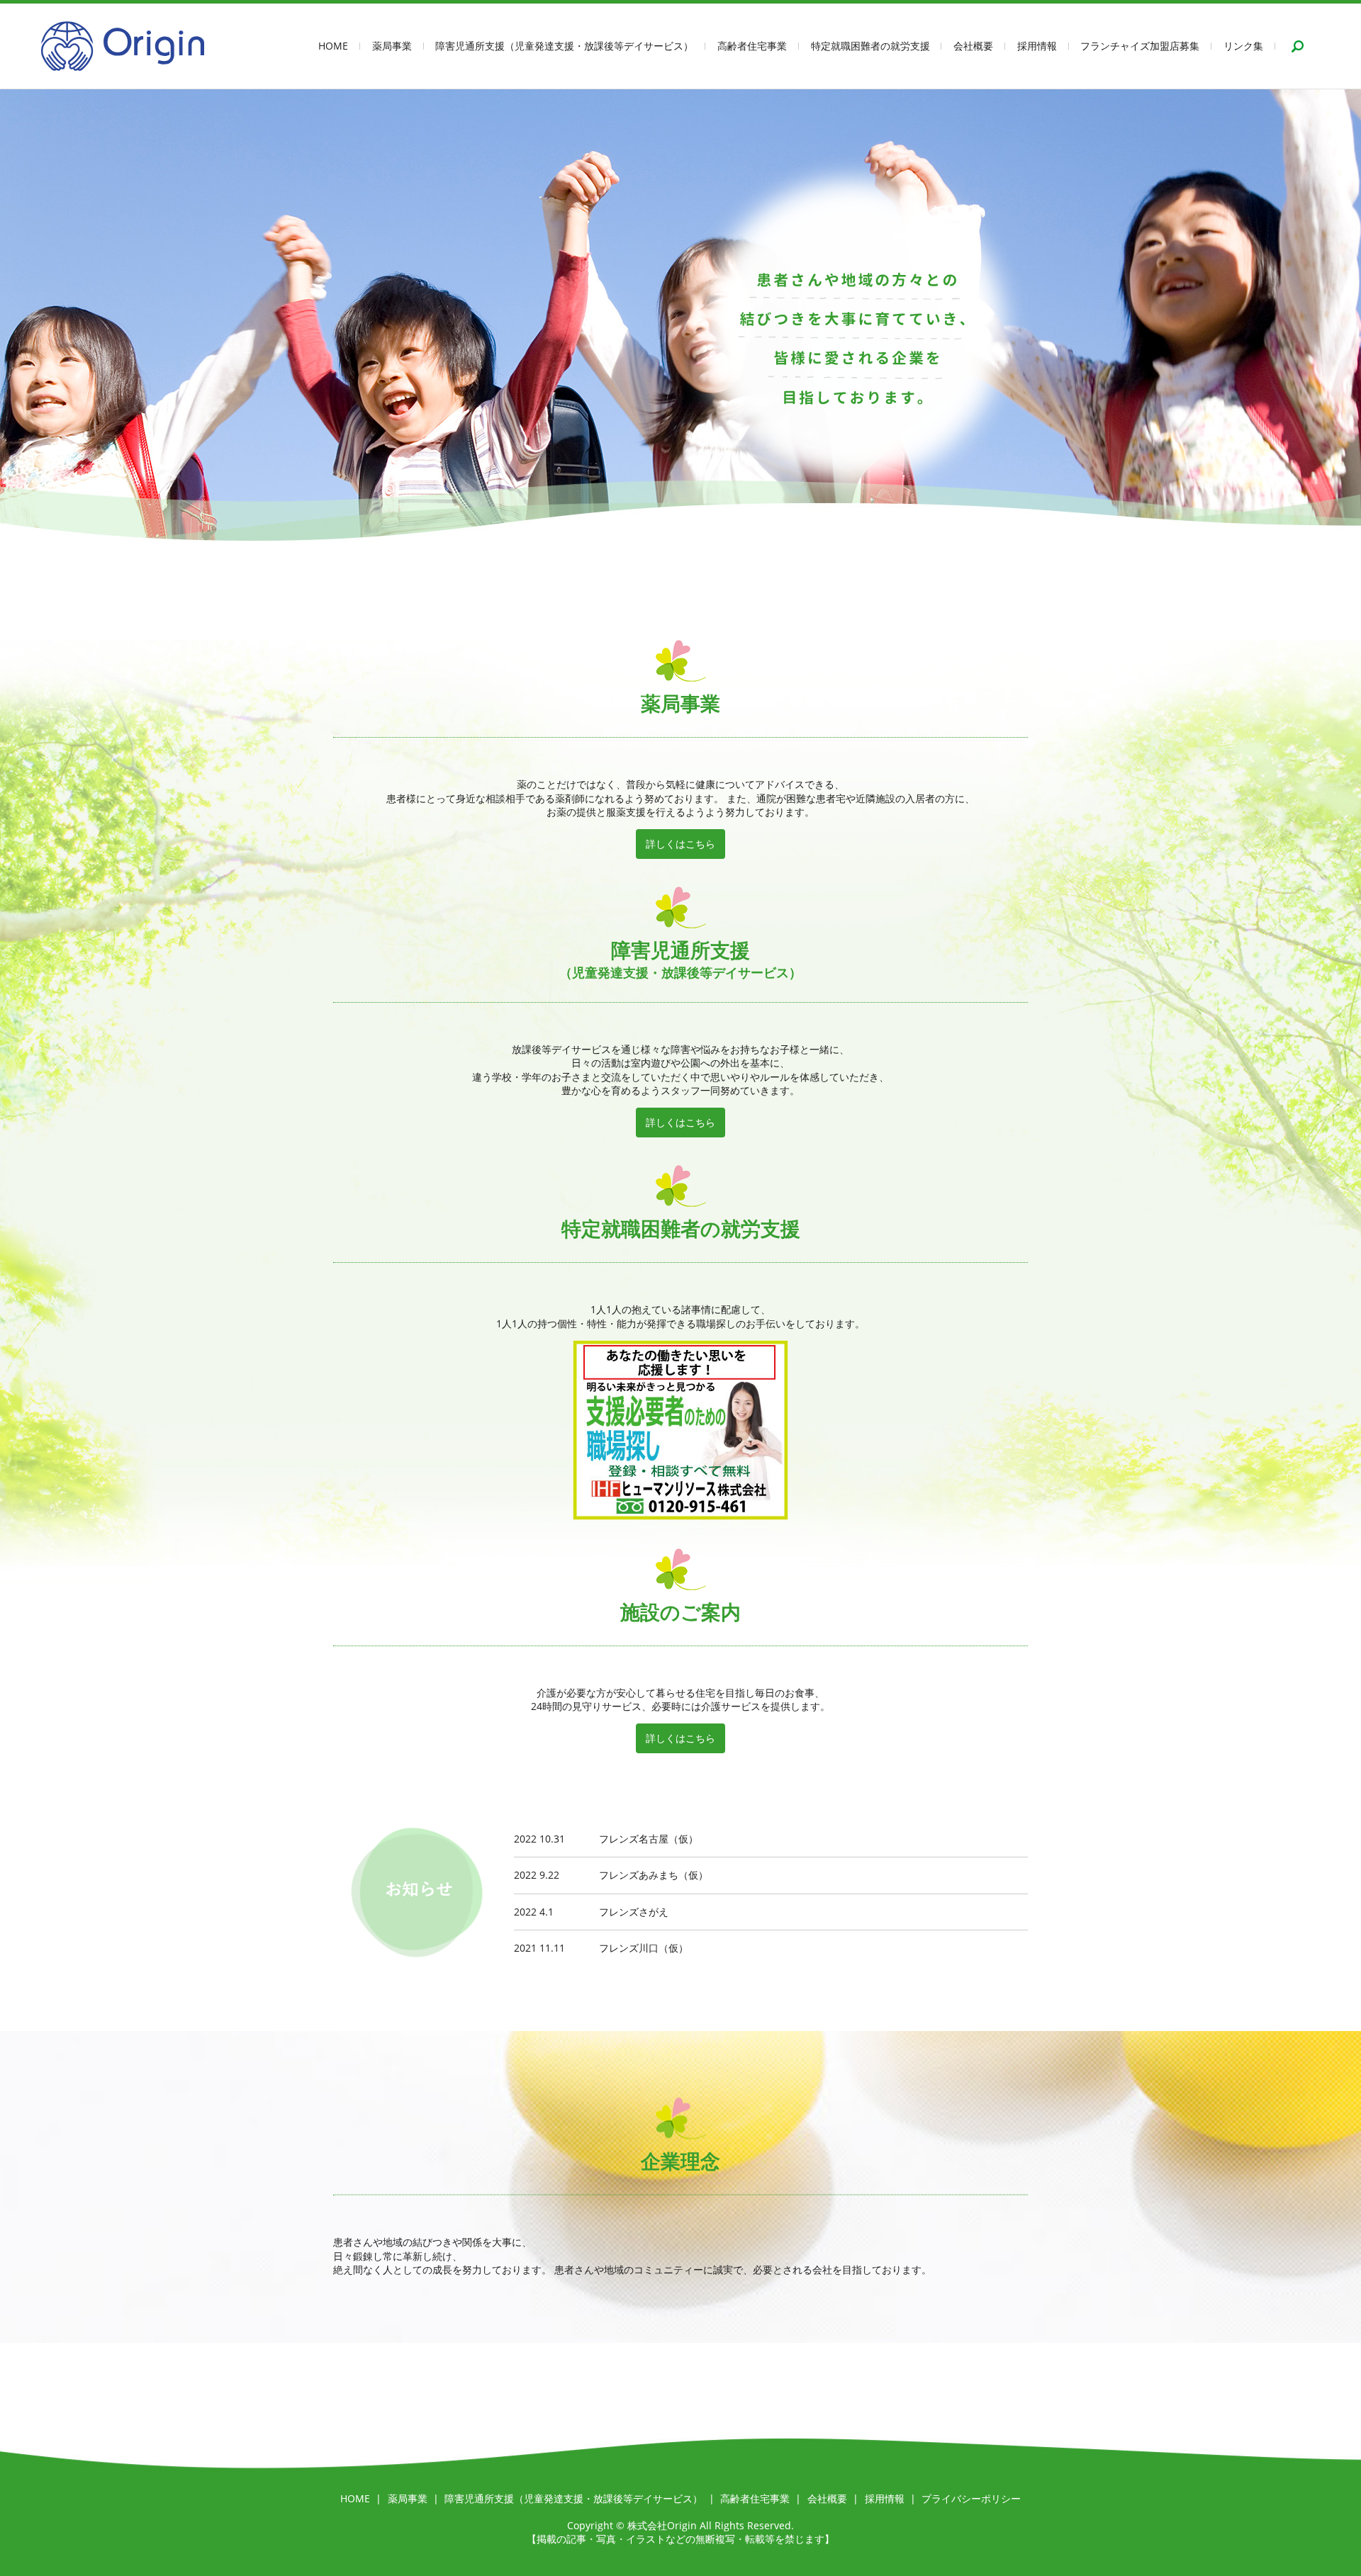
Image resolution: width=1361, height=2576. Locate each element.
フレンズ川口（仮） (644, 1948)
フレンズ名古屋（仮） (649, 1839)
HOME (333, 46)
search (1298, 46)
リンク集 (1243, 46)
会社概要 (973, 46)
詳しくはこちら (680, 844)
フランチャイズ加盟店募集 (1140, 46)
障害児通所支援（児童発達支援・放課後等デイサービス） (564, 46)
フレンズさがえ (634, 1912)
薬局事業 (392, 46)
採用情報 (1037, 46)
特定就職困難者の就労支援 (870, 46)
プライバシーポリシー (971, 2498)
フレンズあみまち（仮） (654, 1875)
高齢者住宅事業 (752, 46)
